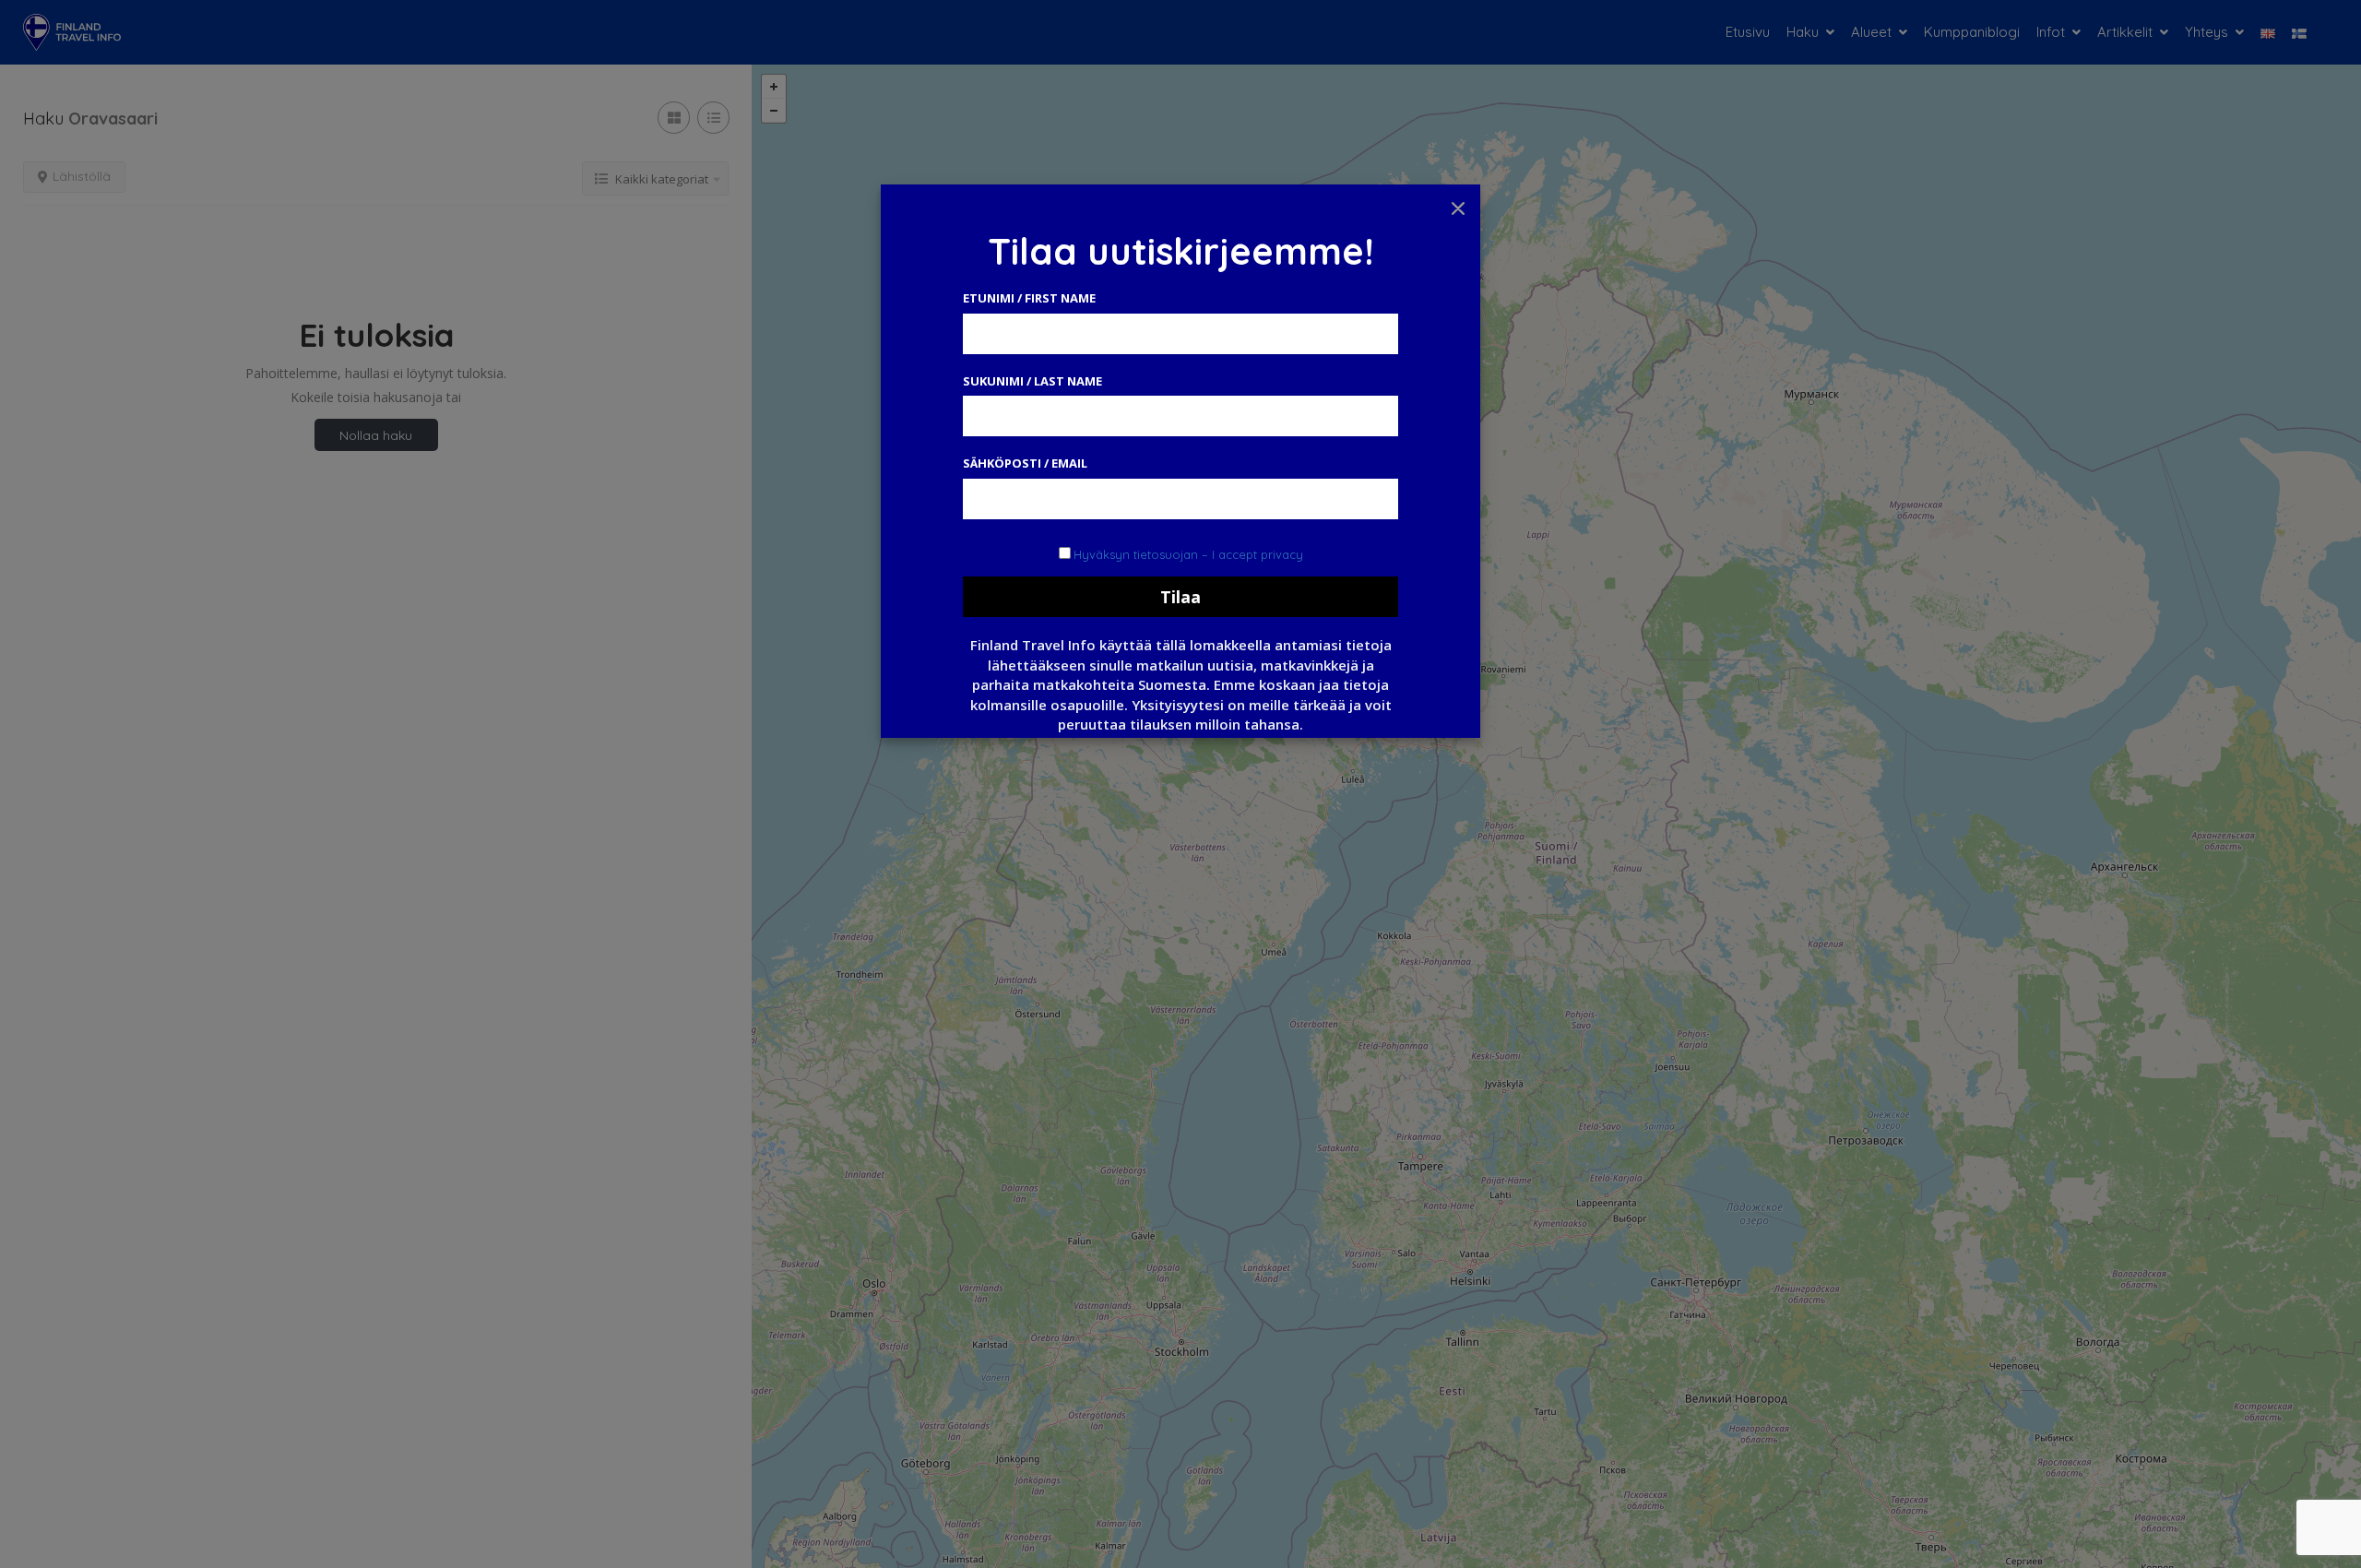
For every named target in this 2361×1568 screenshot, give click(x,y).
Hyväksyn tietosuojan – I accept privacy (1188, 554)
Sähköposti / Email (1025, 463)
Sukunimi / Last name (1032, 381)
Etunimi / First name (1029, 298)
